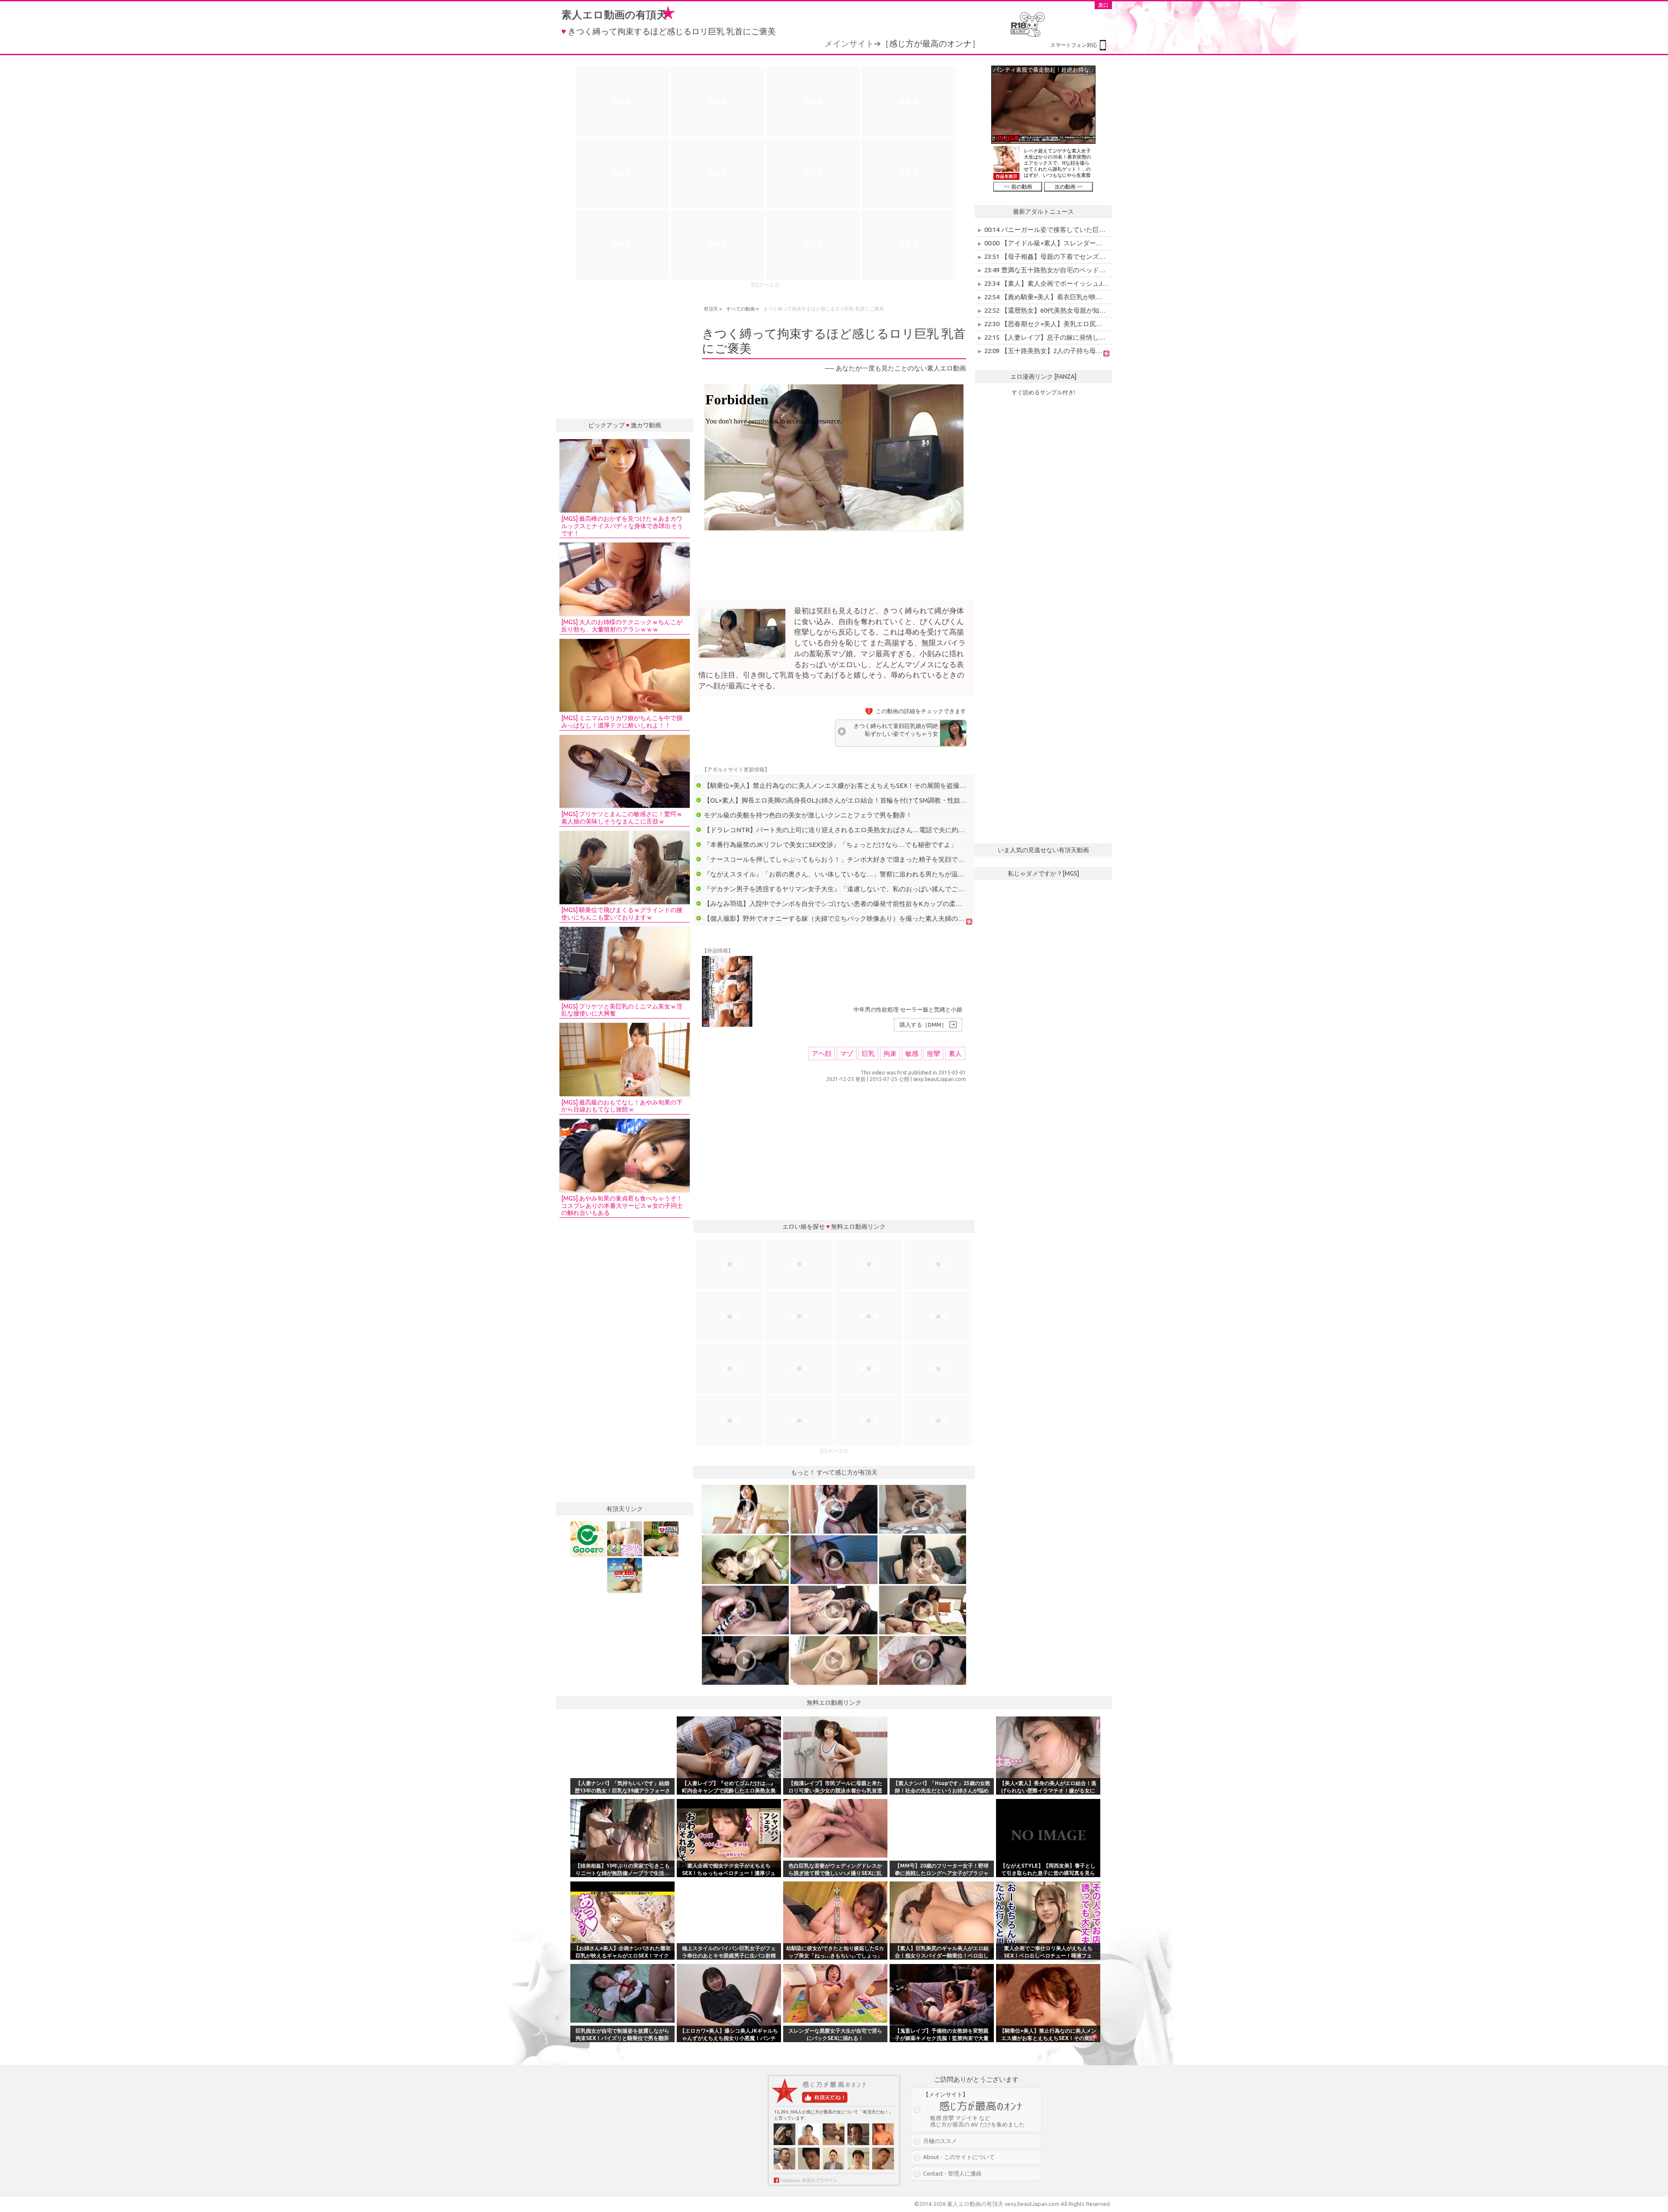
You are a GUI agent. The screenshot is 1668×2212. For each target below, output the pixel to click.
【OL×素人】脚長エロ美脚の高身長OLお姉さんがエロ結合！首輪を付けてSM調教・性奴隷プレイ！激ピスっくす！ (871, 800)
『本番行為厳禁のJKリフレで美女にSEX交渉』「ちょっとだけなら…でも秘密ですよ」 (830, 845)
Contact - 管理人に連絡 (952, 2173)
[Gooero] (588, 1539)
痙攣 (933, 1053)
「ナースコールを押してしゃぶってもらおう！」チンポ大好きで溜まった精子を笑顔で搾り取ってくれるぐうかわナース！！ (886, 859)
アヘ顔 (822, 1053)
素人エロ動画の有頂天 (614, 15)
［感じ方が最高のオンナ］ (930, 43)
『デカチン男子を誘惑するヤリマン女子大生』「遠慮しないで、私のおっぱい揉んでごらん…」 (844, 889)
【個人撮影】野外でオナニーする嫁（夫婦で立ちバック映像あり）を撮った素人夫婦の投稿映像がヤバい (857, 918)
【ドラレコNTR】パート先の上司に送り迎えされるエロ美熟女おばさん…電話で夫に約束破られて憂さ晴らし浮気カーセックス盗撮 (896, 830)
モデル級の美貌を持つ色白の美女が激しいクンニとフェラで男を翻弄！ (808, 815)
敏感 (912, 1053)
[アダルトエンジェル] (625, 1539)
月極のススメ (940, 2141)
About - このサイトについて (959, 2157)
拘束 (890, 1053)
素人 (955, 1053)
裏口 (1103, 5)
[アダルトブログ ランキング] (661, 1539)
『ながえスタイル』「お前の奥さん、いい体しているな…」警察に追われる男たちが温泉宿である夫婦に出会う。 (870, 874)
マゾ (847, 1053)
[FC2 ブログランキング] (625, 1575)
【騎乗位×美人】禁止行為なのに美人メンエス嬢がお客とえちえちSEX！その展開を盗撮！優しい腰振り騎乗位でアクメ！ (880, 785)
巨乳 (868, 1053)
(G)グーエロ (765, 285)
